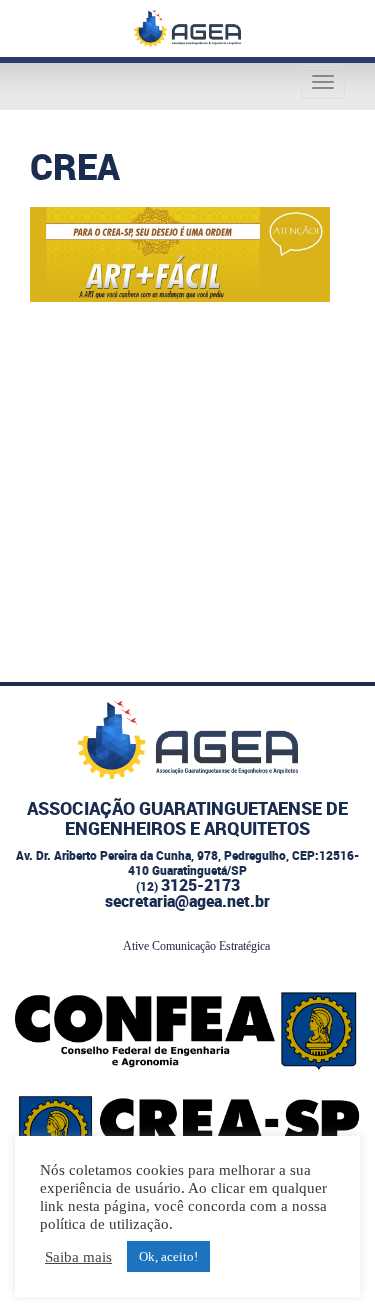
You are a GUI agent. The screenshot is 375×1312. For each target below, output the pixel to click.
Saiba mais (78, 1257)
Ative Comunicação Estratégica (196, 946)
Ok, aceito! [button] (168, 1256)
